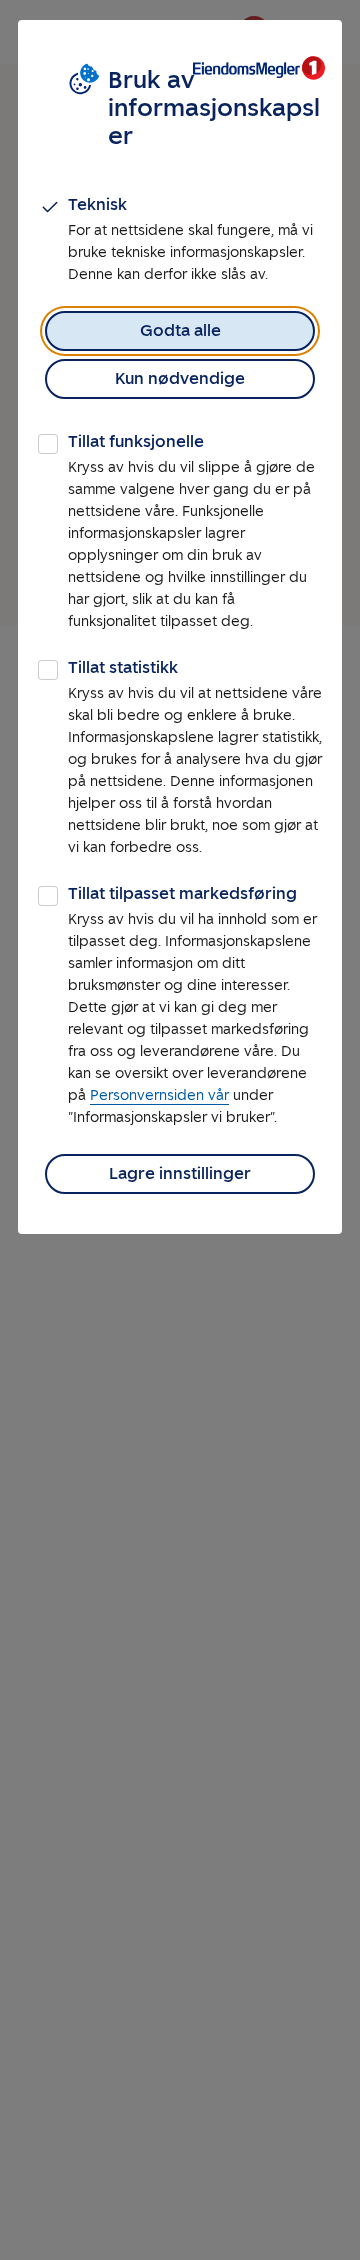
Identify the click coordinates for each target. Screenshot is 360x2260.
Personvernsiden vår (159, 1095)
